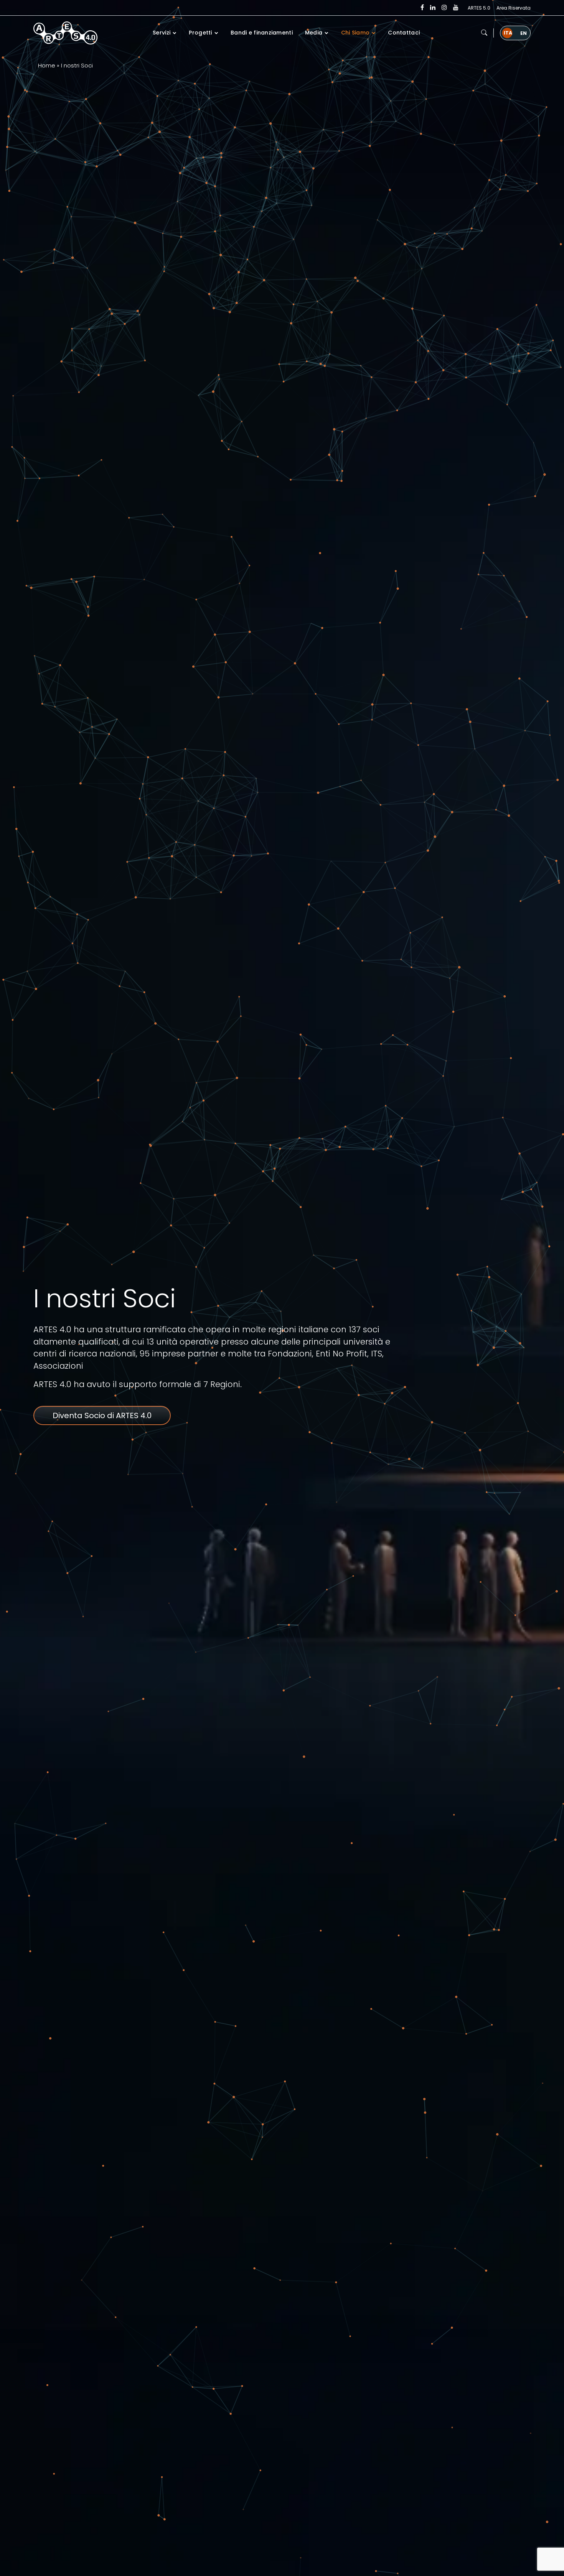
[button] (484, 33)
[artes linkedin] (433, 8)
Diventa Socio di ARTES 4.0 (102, 1415)
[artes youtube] (456, 8)
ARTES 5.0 (479, 8)
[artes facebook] (422, 8)
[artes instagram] (444, 8)
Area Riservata (514, 8)
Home (47, 65)
